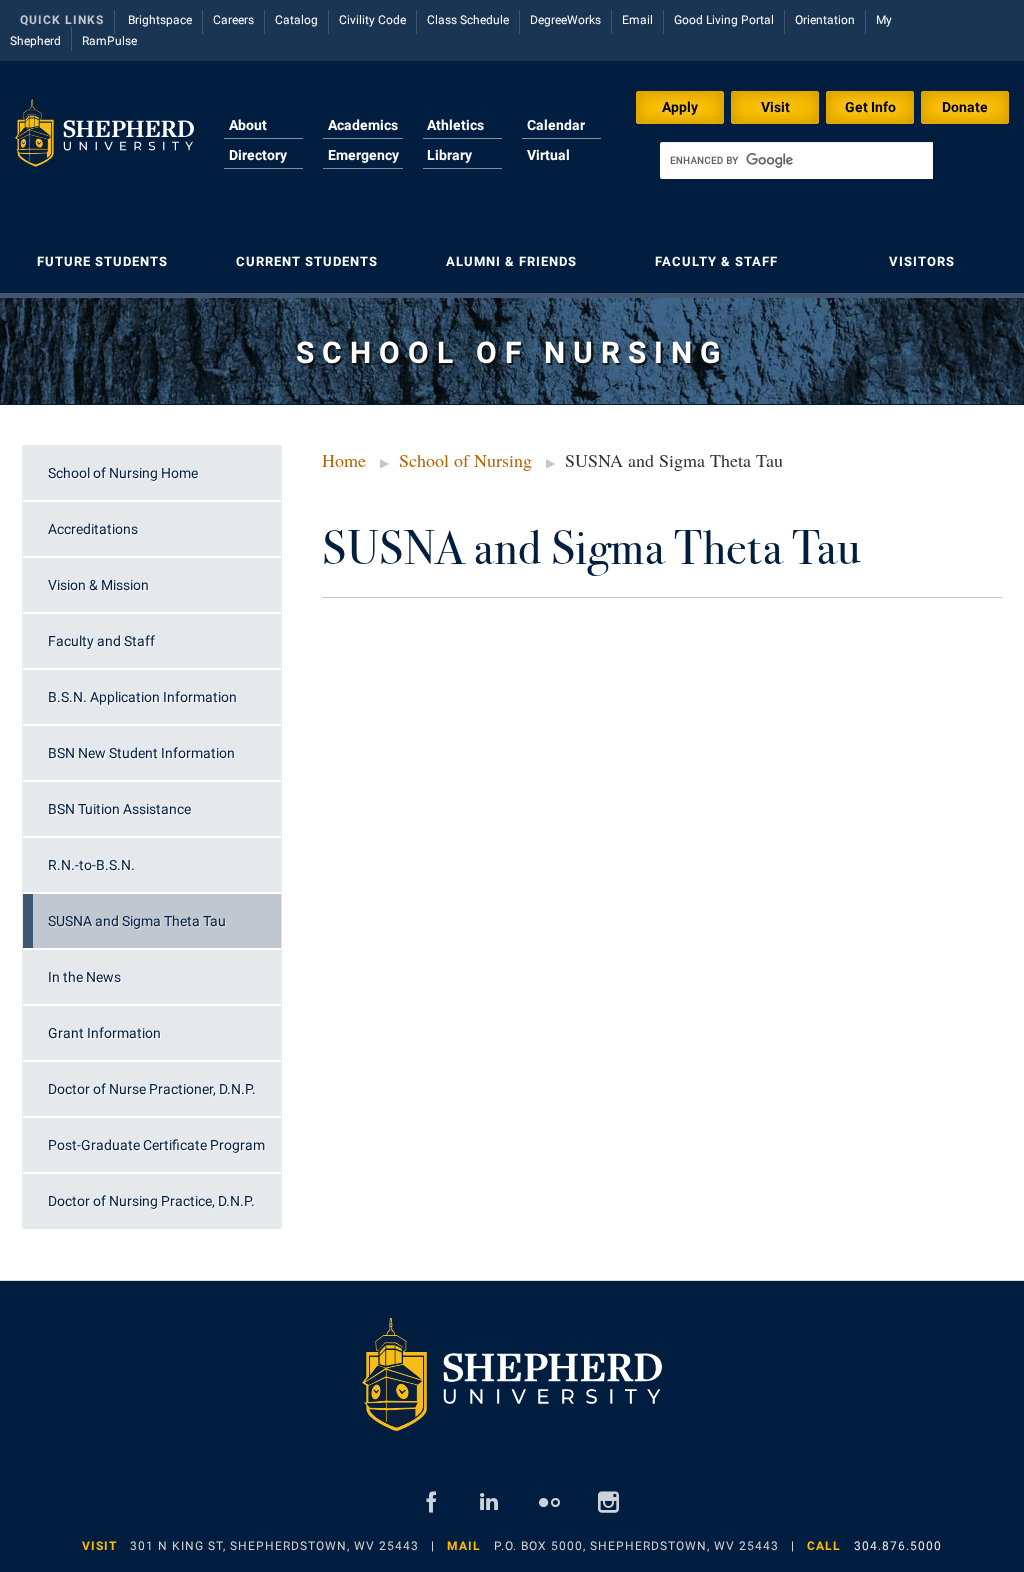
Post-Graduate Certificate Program (156, 1145)
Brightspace (160, 20)
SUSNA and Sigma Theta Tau (137, 921)
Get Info (870, 107)
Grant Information (104, 1033)
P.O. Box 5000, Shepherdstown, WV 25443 (636, 1546)
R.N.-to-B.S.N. (91, 865)
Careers (233, 20)
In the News (84, 977)
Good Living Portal (724, 20)
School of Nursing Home (123, 473)
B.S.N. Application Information (142, 697)
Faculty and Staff (101, 641)
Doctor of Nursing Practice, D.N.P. (151, 1201)
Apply (680, 107)
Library (449, 155)
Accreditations (93, 529)
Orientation (825, 20)
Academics (363, 125)
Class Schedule (468, 20)
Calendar (556, 125)
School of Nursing (465, 460)
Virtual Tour (548, 167)
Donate (965, 107)
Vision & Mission (98, 585)
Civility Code (372, 20)
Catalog (296, 20)
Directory (258, 155)
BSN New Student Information (141, 753)
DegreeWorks (565, 20)
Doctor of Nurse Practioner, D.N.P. (152, 1089)
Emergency (363, 155)
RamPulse (109, 41)
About (248, 125)
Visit (775, 107)
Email (637, 20)
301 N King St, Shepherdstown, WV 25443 (274, 1546)
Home (344, 460)
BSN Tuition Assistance (119, 809)
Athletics (455, 125)
